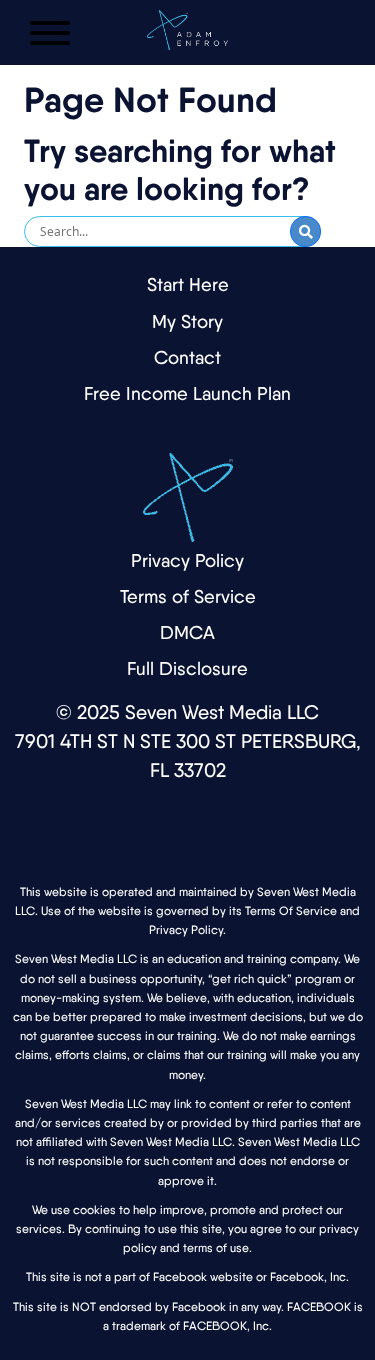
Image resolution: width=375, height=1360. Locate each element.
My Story (187, 321)
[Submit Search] (305, 231)
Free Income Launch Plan (187, 393)
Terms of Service (188, 596)
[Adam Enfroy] (187, 25)
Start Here (188, 284)
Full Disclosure (187, 668)
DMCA (187, 632)
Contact (187, 357)
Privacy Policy (187, 560)
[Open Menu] (50, 33)
